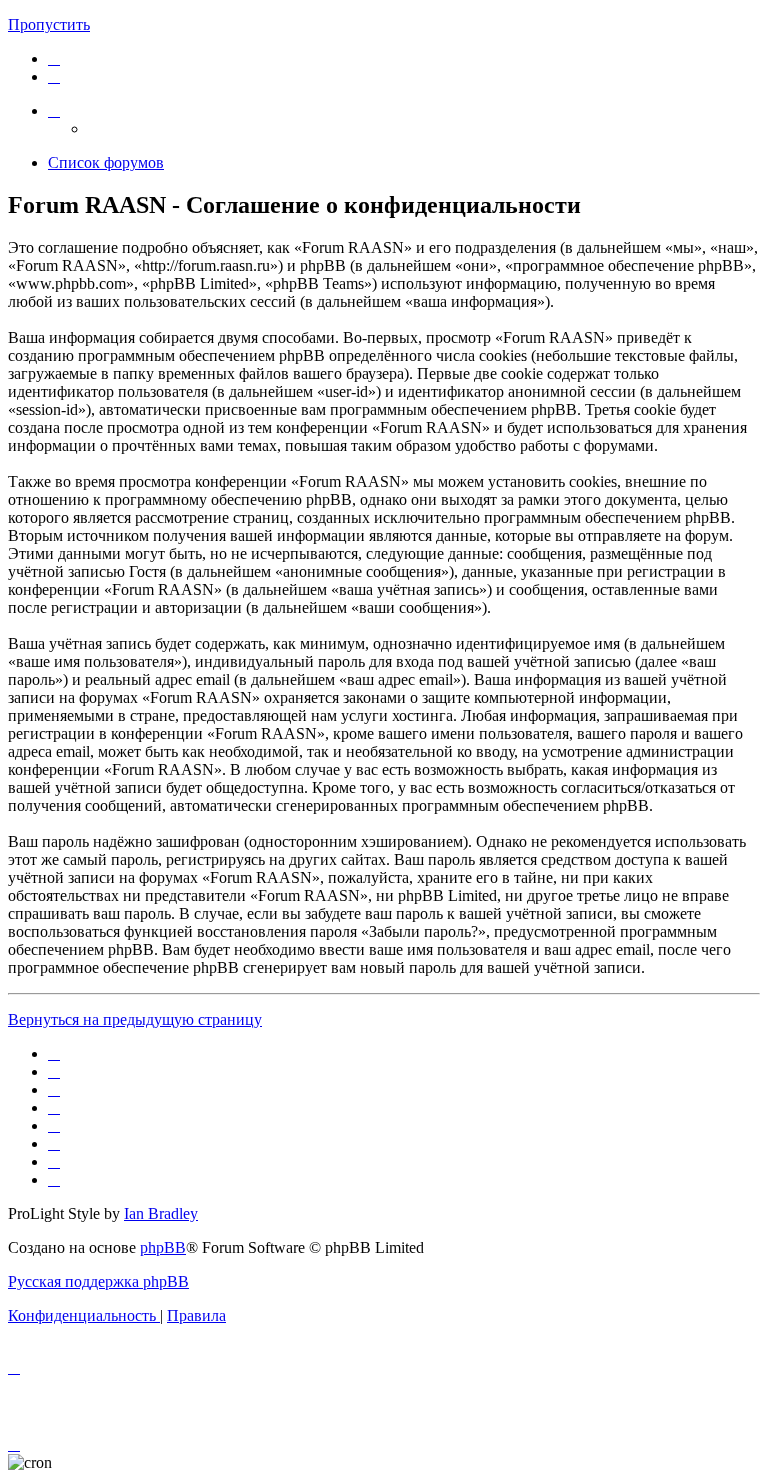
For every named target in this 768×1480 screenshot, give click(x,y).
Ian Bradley (161, 1213)
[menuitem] (54, 58)
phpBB (163, 1247)
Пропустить (49, 24)
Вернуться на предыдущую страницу (135, 1019)
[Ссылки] (54, 110)
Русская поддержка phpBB (98, 1281)
